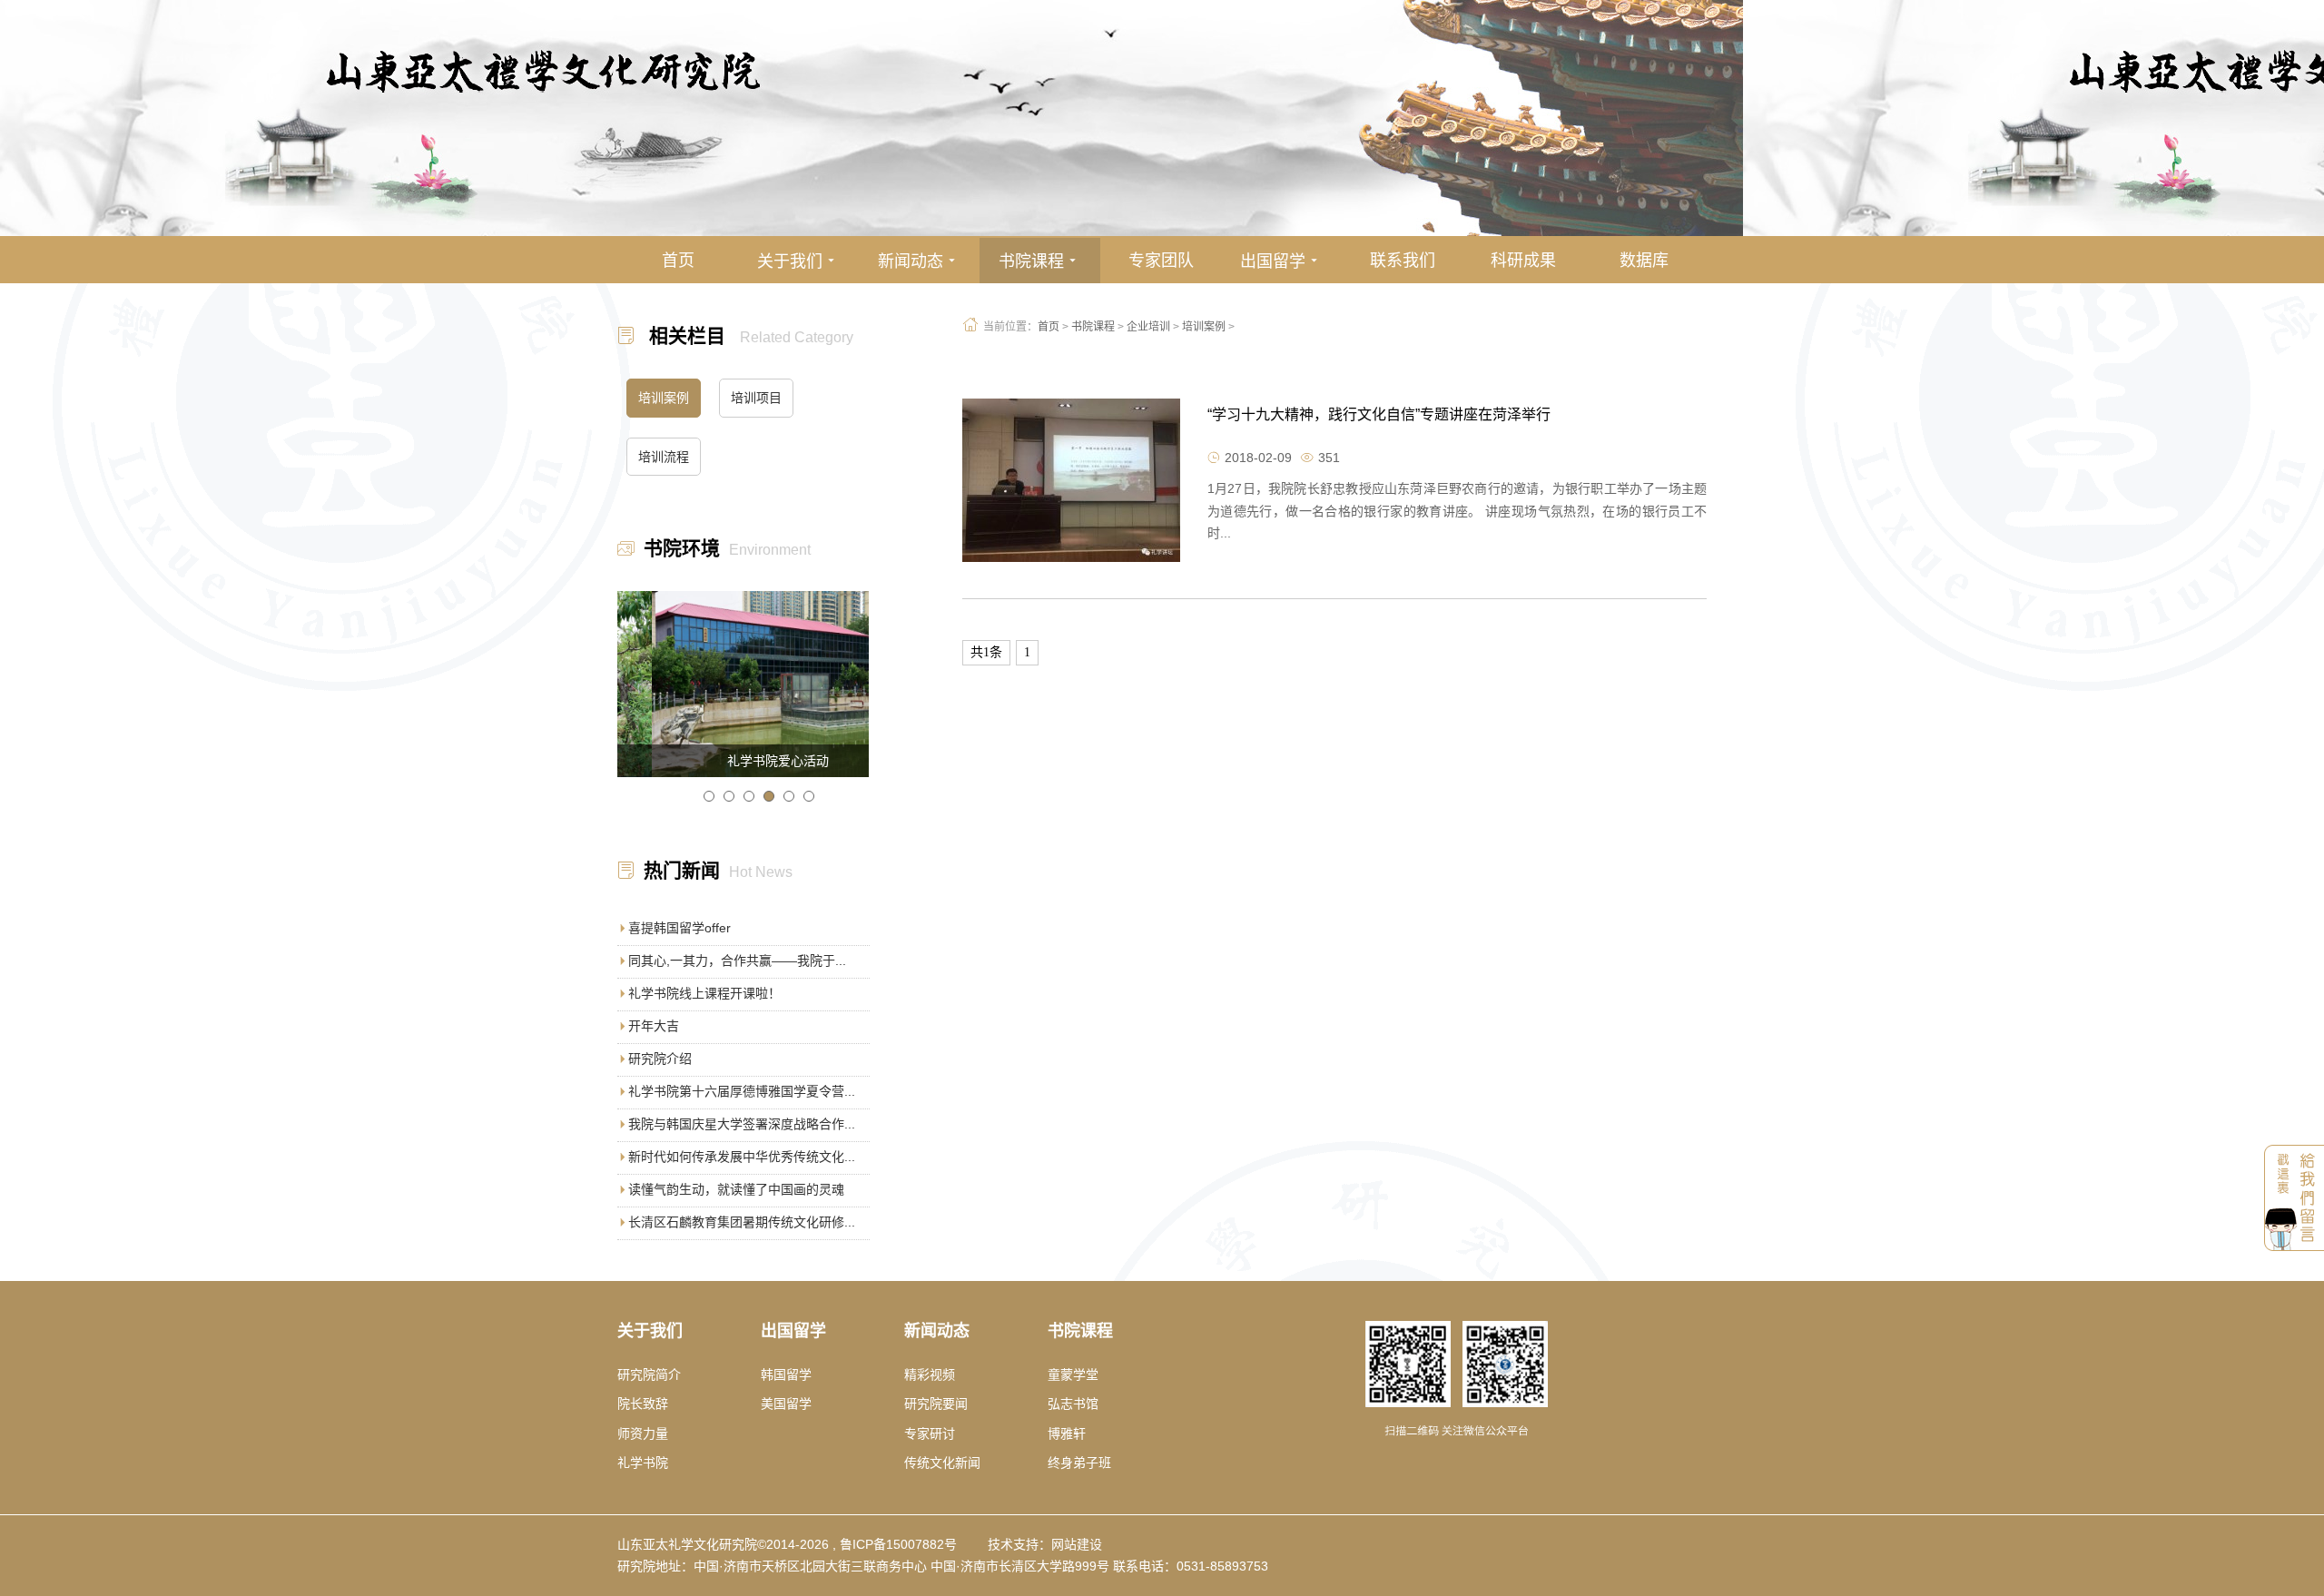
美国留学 (786, 1404)
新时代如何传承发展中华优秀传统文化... (742, 1157)
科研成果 (1523, 261)
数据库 (1644, 261)
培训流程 (664, 457)
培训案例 (1204, 327)
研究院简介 (649, 1374)
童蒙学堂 (1073, 1374)
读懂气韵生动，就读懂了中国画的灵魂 (736, 1189)
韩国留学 (786, 1374)
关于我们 (798, 261)
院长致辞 (643, 1404)
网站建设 (1077, 1544)
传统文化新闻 (942, 1463)
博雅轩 (1067, 1433)
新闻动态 (919, 261)
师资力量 (643, 1433)
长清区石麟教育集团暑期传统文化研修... (742, 1222)
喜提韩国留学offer (679, 928)
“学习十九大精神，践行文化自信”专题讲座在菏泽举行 (1379, 414)
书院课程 (1040, 261)
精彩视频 (930, 1374)
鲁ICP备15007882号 (898, 1544)
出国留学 (1281, 261)
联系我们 (1403, 261)
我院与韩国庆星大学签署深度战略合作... (742, 1124)
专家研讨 (930, 1433)
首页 (678, 261)
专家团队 (1161, 261)
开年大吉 (654, 1026)
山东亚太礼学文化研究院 (687, 1544)
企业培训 (1148, 327)
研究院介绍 (660, 1059)
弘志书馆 (1073, 1404)
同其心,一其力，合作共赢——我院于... (737, 961)
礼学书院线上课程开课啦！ (704, 993)
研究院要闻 (936, 1404)
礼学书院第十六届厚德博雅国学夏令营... (742, 1091)
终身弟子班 (1079, 1463)
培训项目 (756, 398)
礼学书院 (643, 1463)
